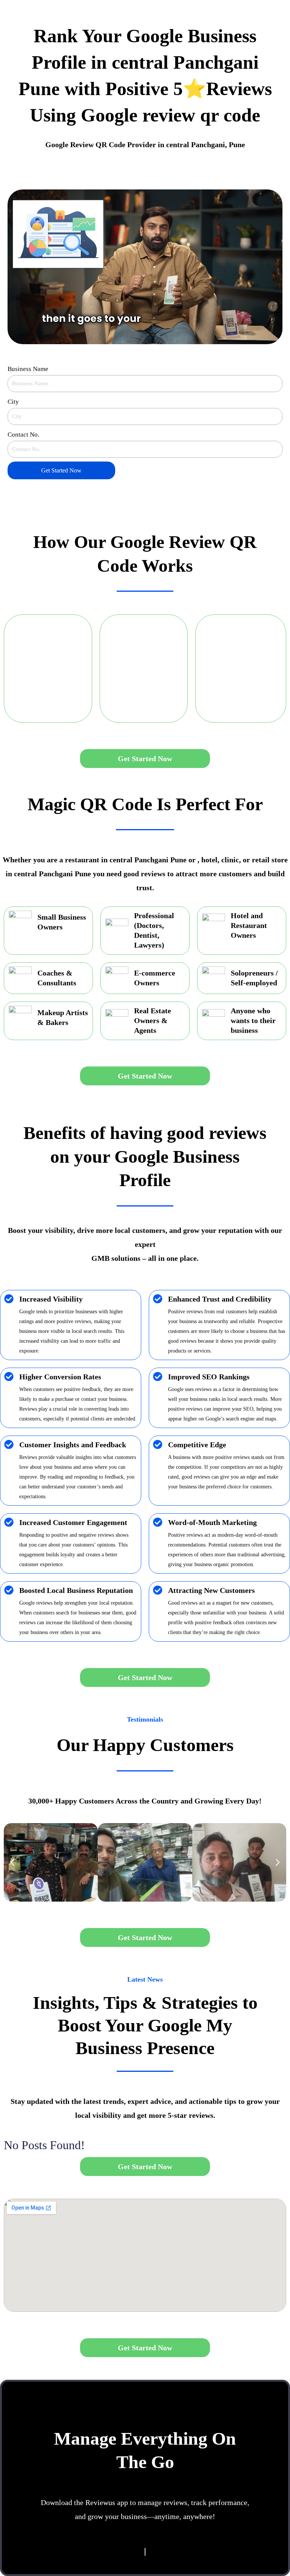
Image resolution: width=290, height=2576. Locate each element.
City (13, 402)
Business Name (28, 369)
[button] (12, 1862)
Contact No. (23, 435)
